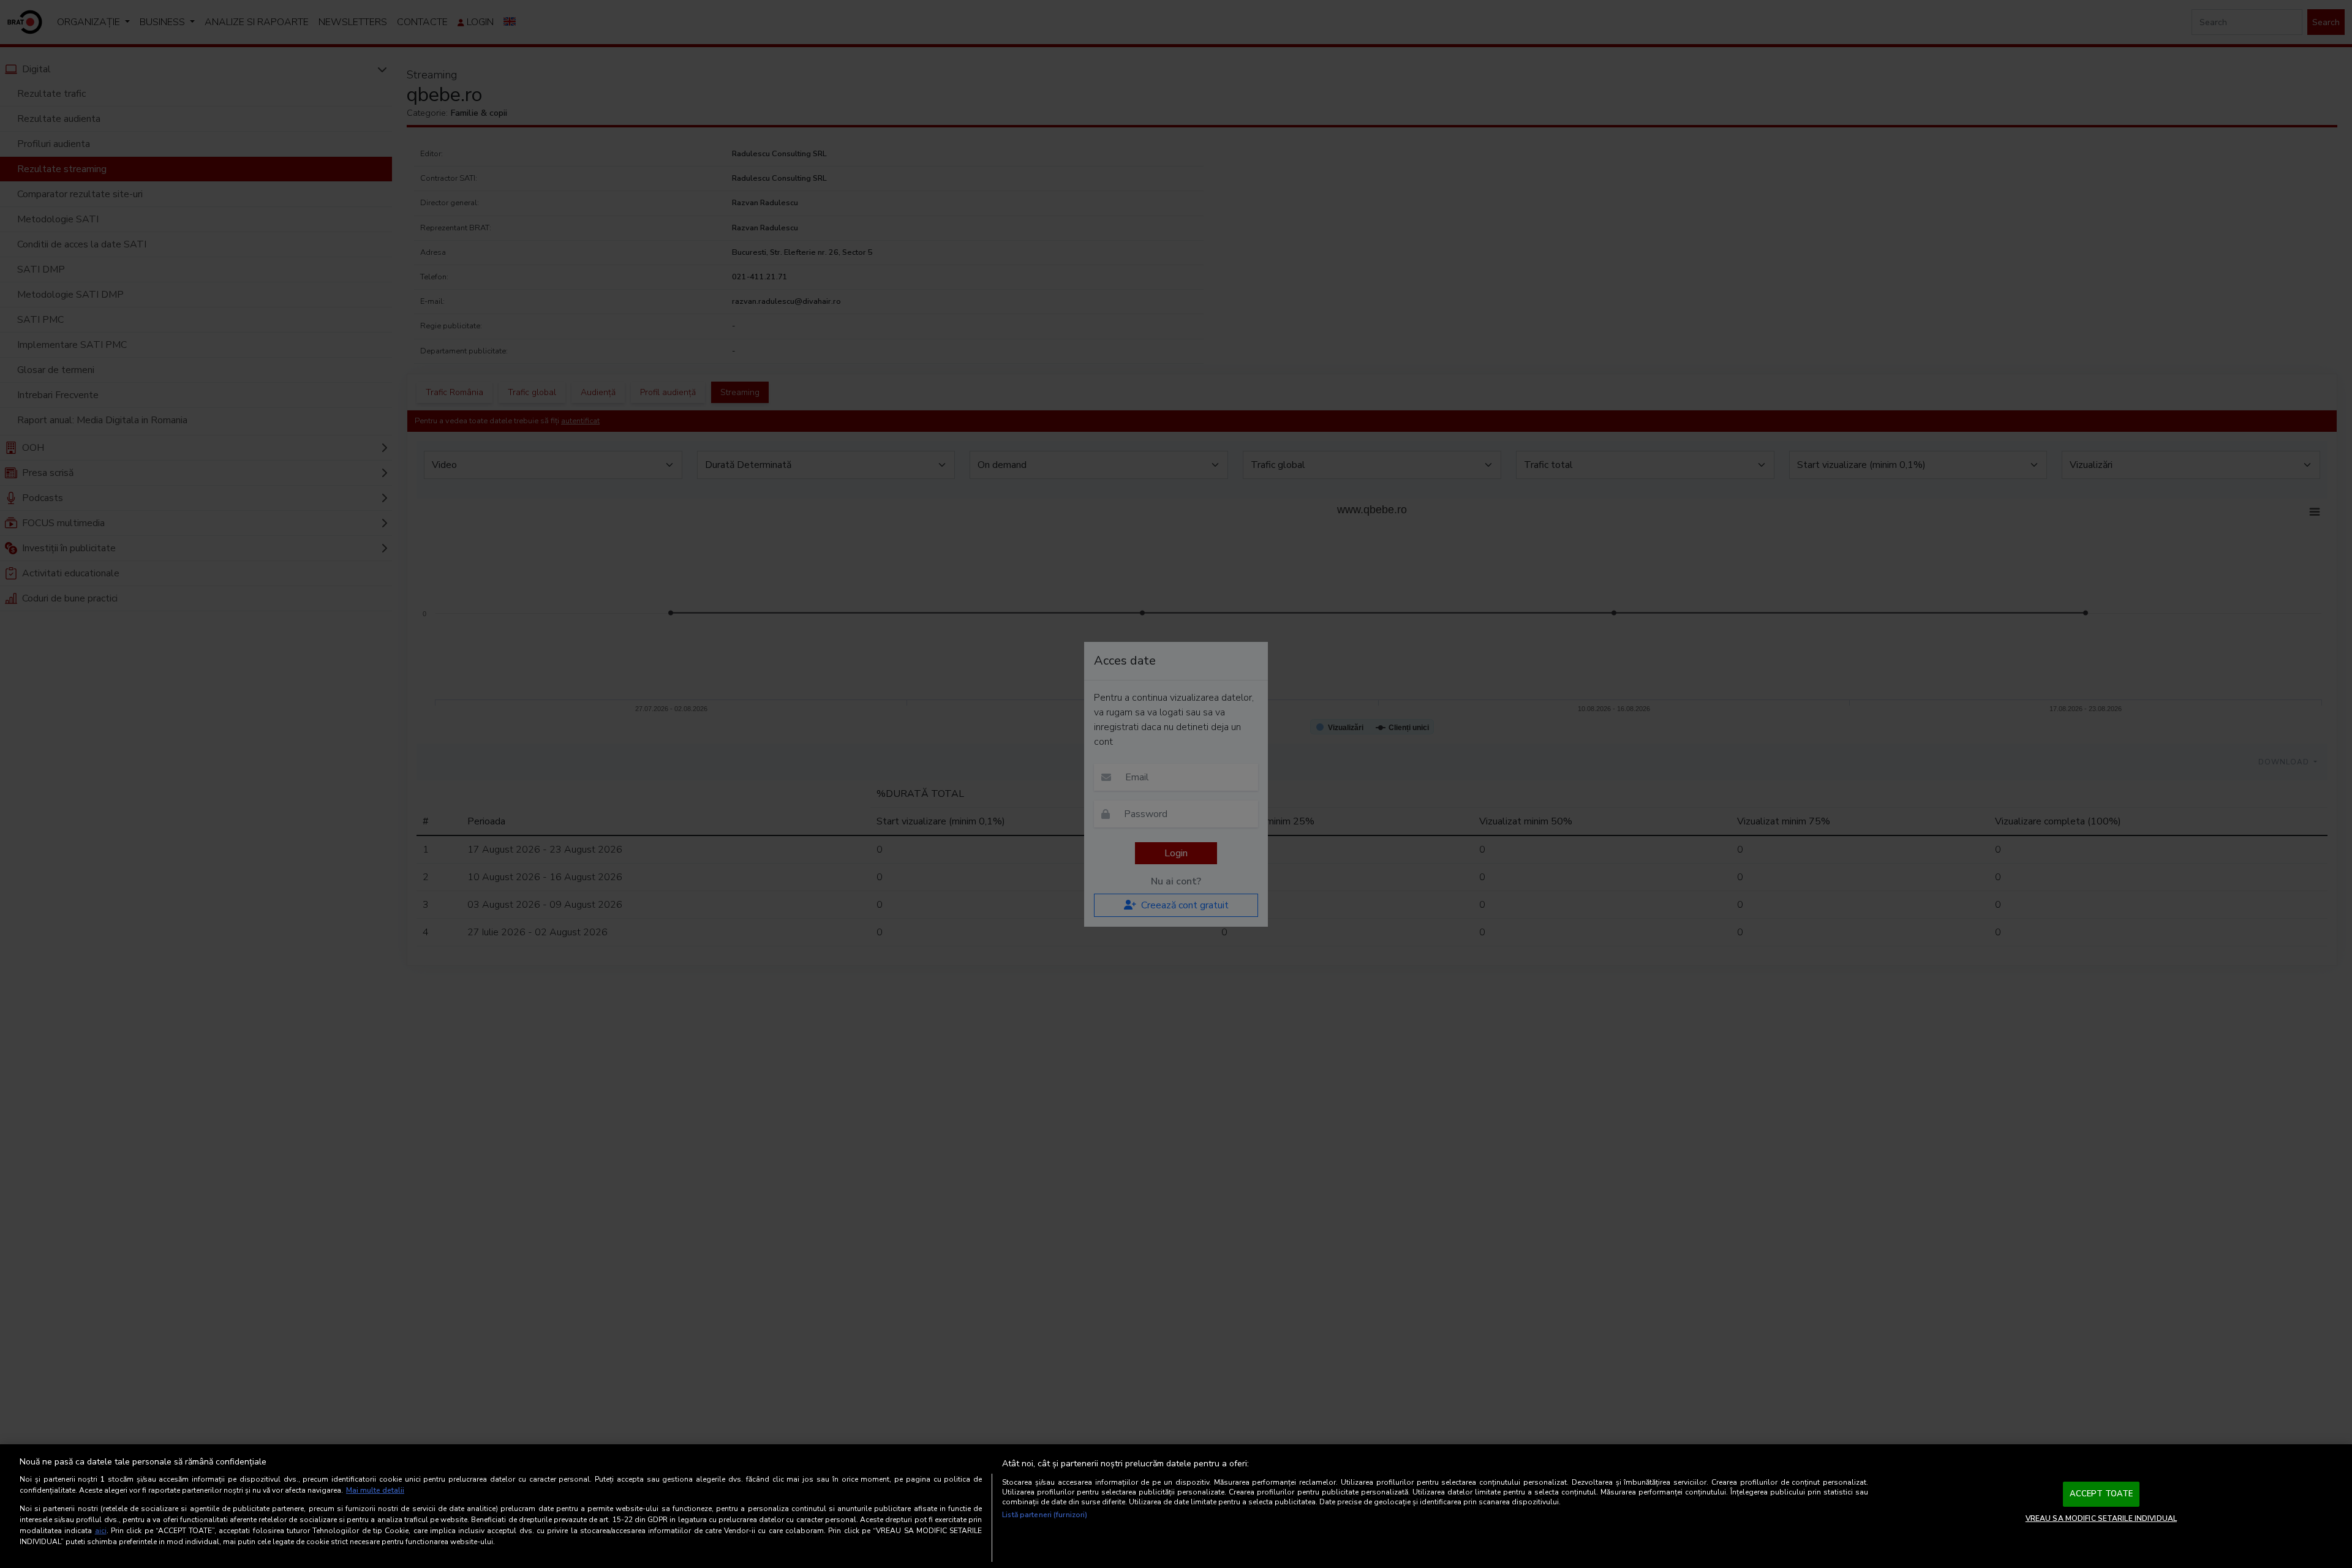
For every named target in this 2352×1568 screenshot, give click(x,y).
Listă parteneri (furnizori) (1045, 1515)
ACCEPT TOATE (2101, 1494)
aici (101, 1531)
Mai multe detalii (375, 1490)
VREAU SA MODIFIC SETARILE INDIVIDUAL (2101, 1518)
